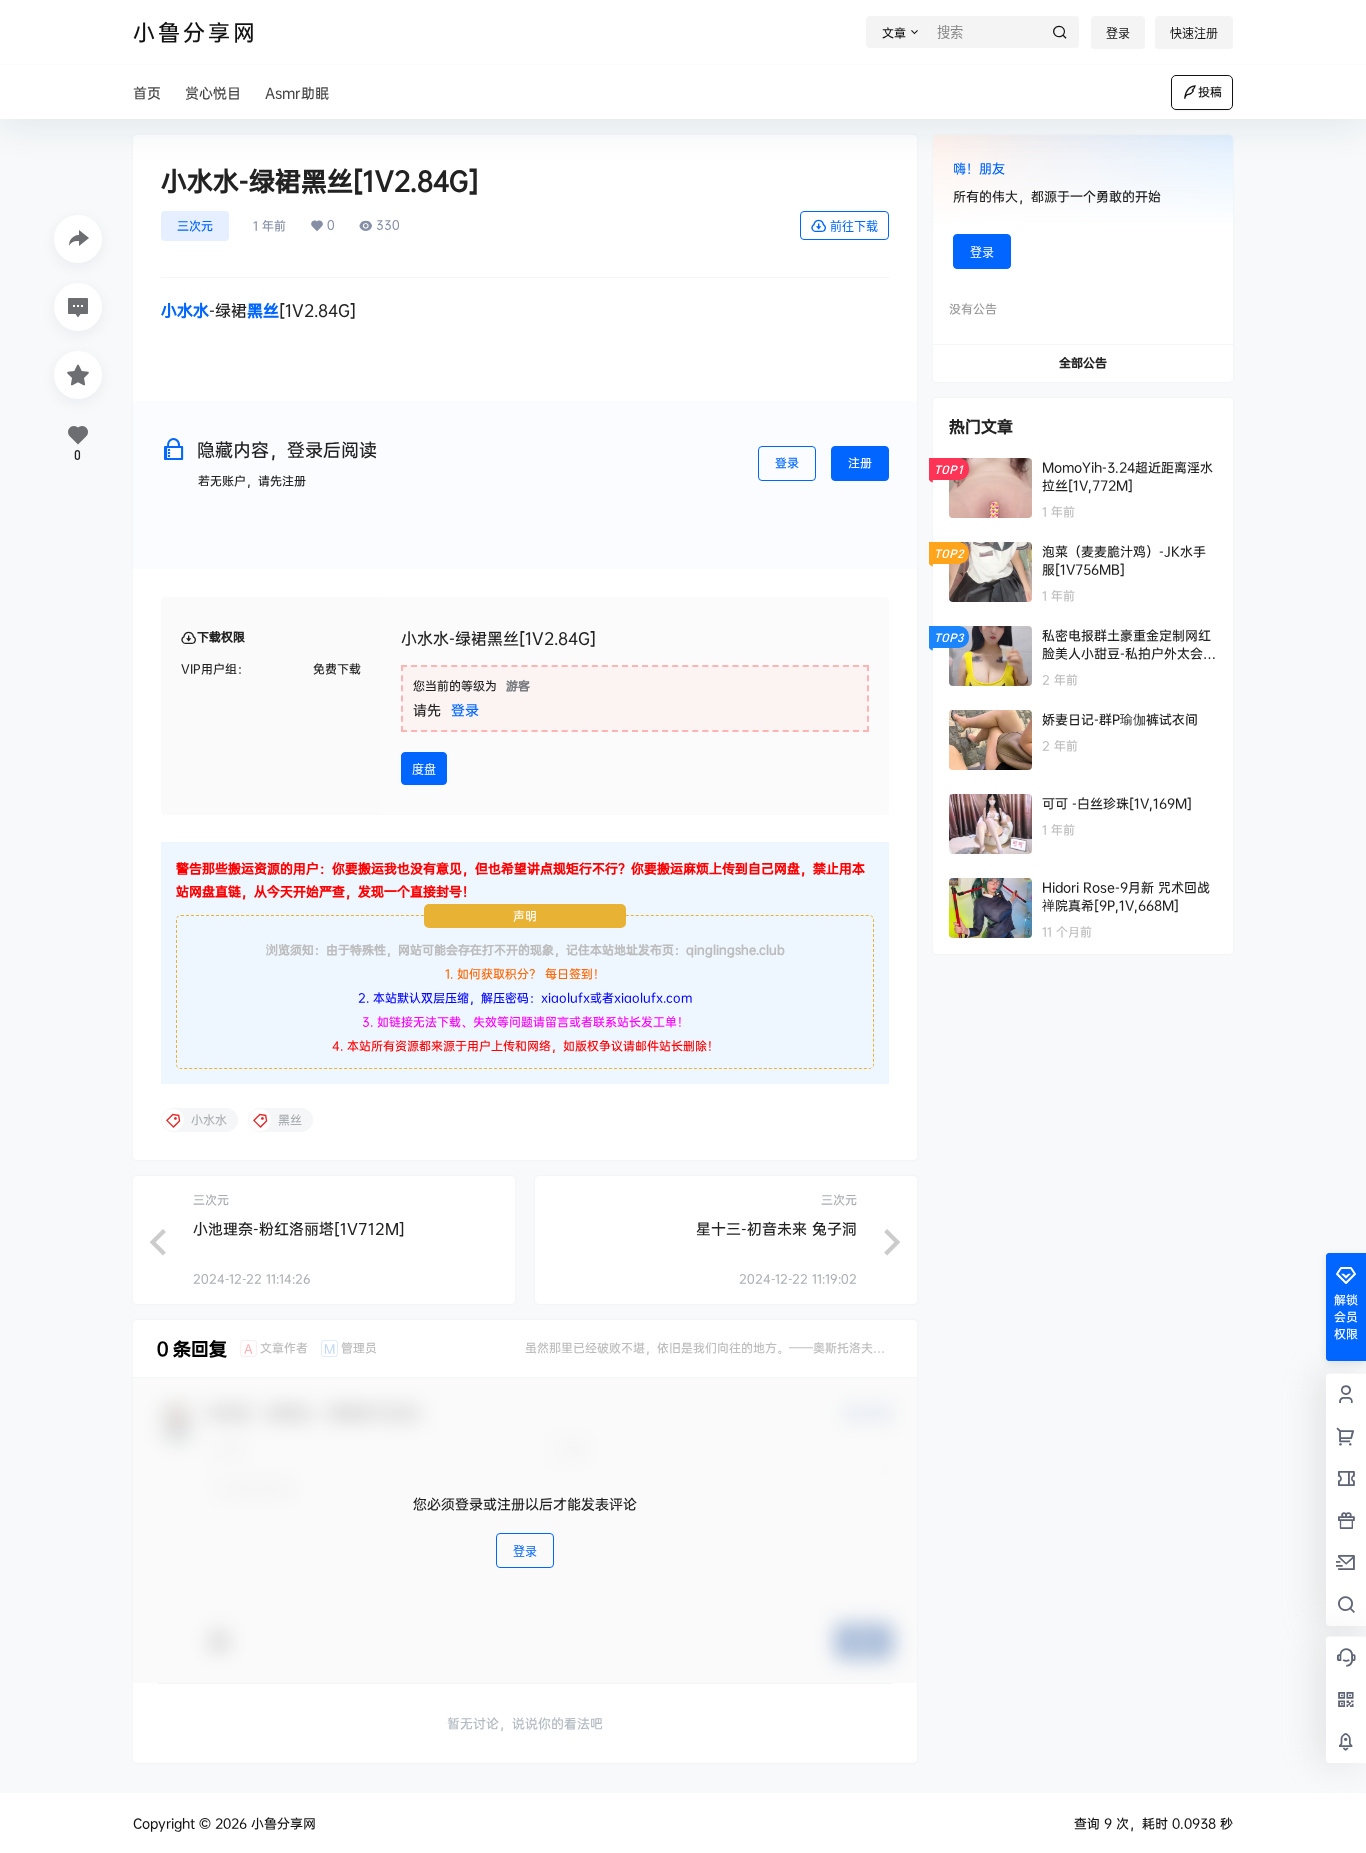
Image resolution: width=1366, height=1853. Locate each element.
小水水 (185, 310)
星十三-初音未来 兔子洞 (776, 1228)
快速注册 (1194, 33)
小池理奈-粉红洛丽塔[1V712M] (299, 1228)
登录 (1118, 33)
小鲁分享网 (281, 1823)
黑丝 (263, 310)
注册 (860, 462)
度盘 (424, 769)
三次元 (195, 225)
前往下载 (854, 226)
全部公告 (1083, 362)
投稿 (1210, 91)
